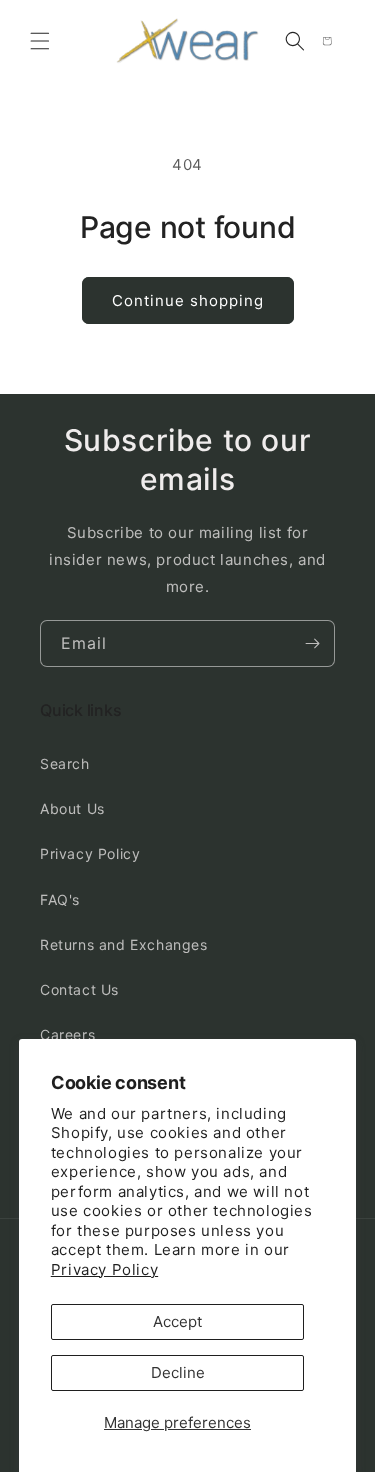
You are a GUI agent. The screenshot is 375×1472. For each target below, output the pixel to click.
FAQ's (60, 899)
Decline (178, 1372)
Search (65, 763)
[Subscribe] (312, 643)
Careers (67, 1034)
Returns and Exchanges (124, 944)
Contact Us (79, 989)
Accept (177, 1321)
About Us (72, 808)
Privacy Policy (104, 1269)
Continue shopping (188, 300)
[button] (40, 41)
